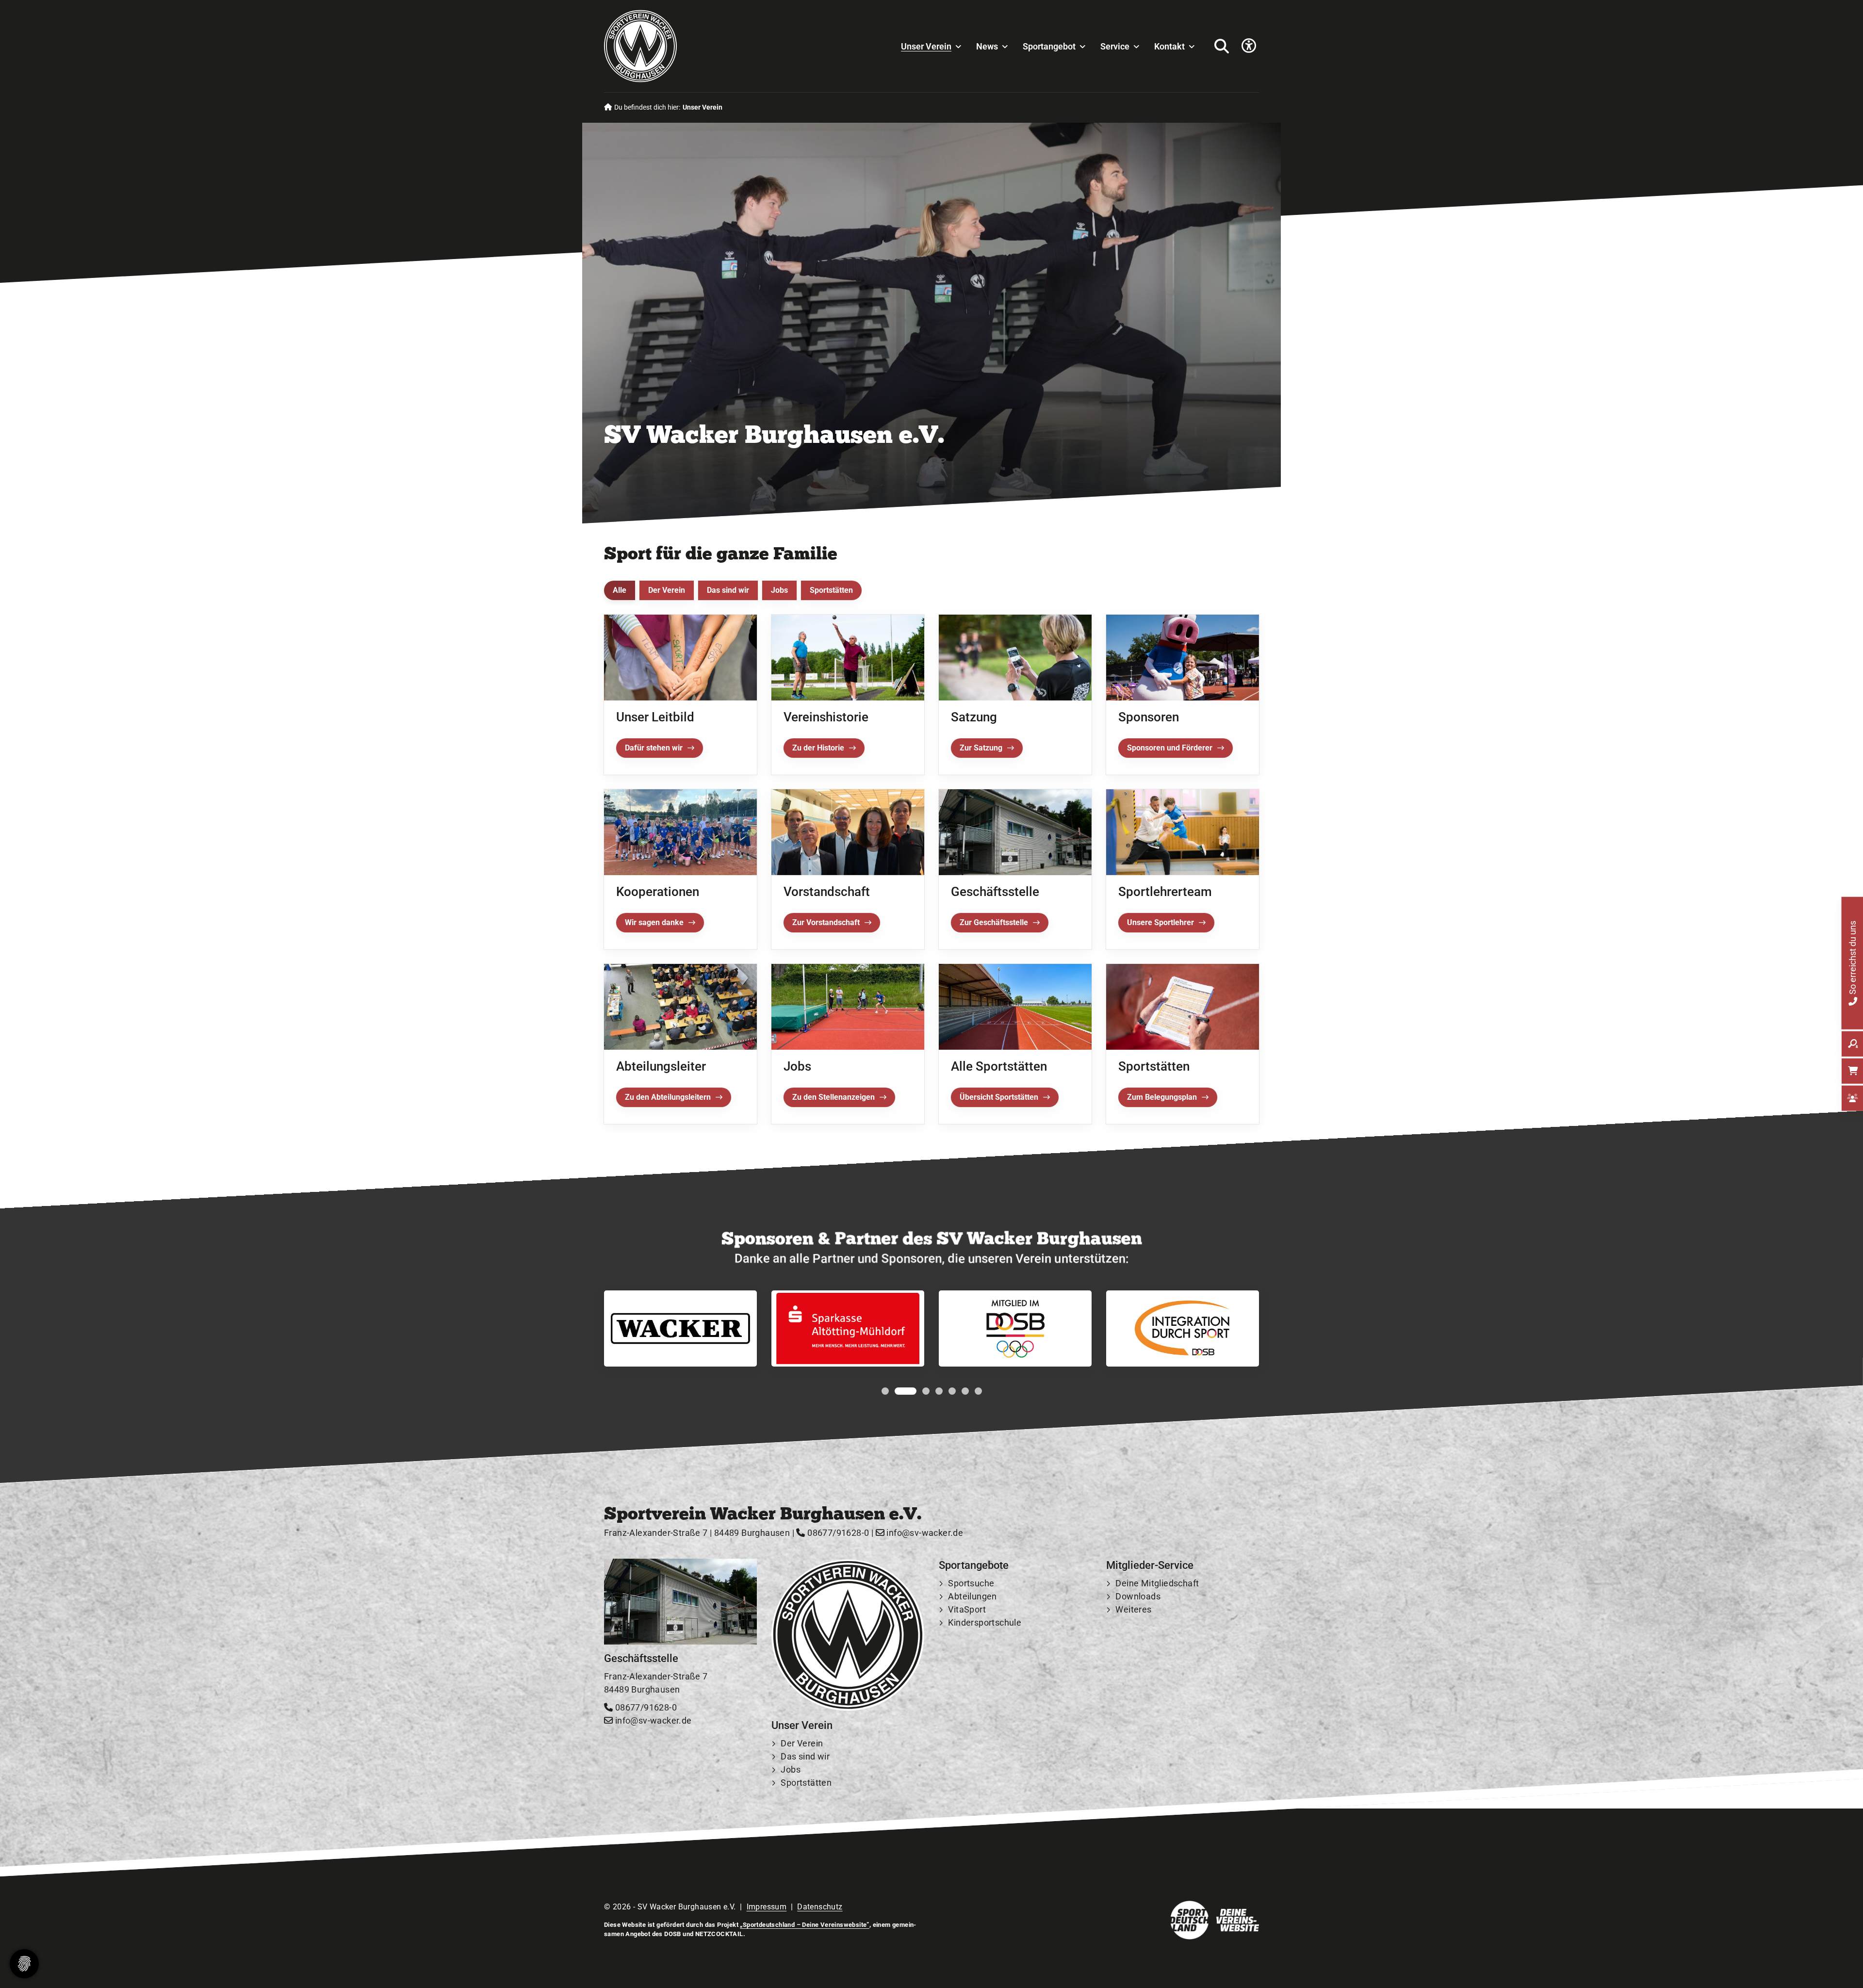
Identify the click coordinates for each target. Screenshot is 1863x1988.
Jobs (779, 590)
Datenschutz (820, 1907)
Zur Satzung (981, 747)
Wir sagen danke (654, 922)
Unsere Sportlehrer (1160, 922)
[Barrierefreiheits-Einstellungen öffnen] (1249, 46)
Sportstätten (831, 590)
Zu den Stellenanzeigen (833, 1097)
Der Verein (667, 590)
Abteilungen (972, 1596)
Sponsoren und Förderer (1170, 748)
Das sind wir (728, 590)
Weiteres (1133, 1609)
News (987, 46)
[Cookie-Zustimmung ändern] (24, 1964)
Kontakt (1169, 46)
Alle (620, 590)
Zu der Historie (818, 747)
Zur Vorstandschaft (826, 922)
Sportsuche (971, 1583)
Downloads (1138, 1596)
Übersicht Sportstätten (999, 1097)
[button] (885, 1392)
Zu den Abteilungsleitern (668, 1097)
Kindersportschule (985, 1622)
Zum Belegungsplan (1162, 1097)
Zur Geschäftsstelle (994, 922)
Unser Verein (926, 46)
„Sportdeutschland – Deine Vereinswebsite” (804, 1925)
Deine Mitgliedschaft (1157, 1583)
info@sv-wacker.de (924, 1533)
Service (1115, 46)
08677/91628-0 (837, 1533)
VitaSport (967, 1609)
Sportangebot (1049, 46)
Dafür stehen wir (654, 747)
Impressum (767, 1907)
